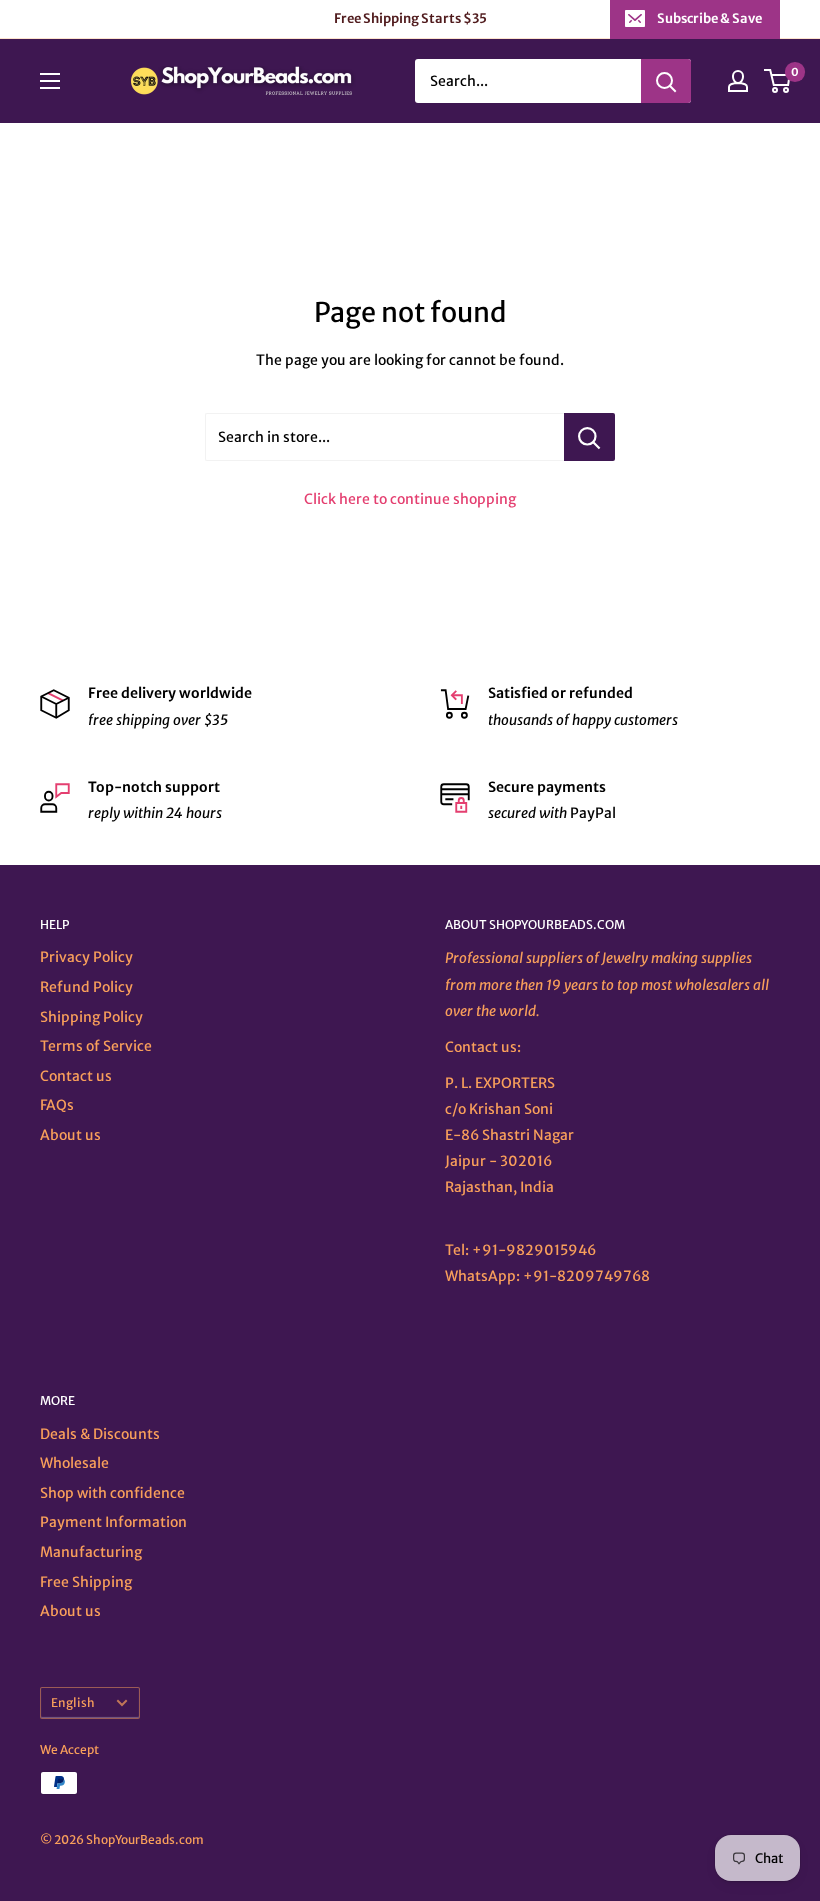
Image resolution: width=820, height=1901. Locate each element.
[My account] (738, 81)
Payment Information (113, 1522)
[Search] (666, 81)
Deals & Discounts (100, 1434)
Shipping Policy (91, 1017)
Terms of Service (96, 1046)
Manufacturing (91, 1552)
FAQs (57, 1105)
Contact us (76, 1076)
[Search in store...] (589, 437)
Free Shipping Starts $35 (410, 18)
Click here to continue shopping (410, 499)
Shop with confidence (112, 1493)
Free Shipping (86, 1582)
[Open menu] (50, 81)
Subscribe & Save (709, 18)
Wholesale (74, 1463)
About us (70, 1135)
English (73, 1702)
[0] (778, 81)
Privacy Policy (86, 957)
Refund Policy (86, 987)
